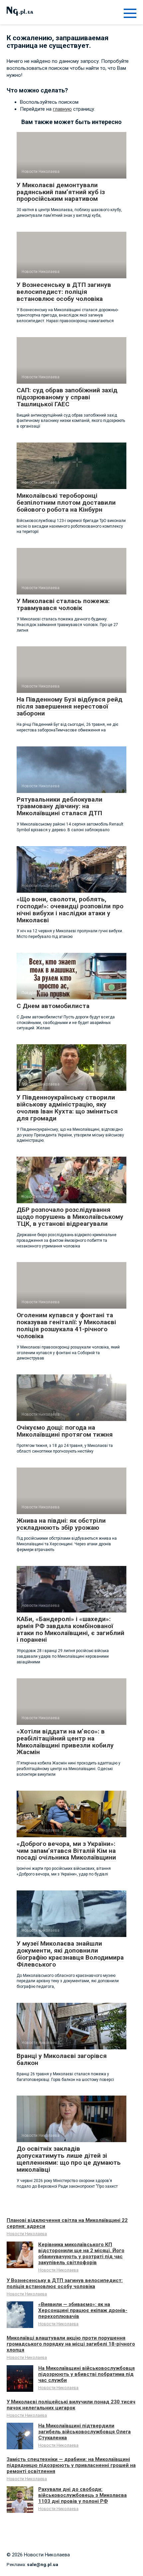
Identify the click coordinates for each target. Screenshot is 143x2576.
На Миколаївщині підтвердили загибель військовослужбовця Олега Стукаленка (84, 2432)
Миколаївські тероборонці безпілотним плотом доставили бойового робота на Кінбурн (66, 503)
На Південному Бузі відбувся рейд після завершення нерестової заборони (70, 706)
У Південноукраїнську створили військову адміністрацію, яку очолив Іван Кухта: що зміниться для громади (67, 1108)
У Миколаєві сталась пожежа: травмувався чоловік (63, 604)
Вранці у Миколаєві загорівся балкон (62, 2059)
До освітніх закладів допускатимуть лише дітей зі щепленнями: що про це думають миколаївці (69, 2159)
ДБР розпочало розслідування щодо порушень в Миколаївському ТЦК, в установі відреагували (70, 1217)
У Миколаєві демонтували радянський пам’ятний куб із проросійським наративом (61, 192)
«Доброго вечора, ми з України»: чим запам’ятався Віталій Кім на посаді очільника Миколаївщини (66, 1851)
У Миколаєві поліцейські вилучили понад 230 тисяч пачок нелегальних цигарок (71, 2405)
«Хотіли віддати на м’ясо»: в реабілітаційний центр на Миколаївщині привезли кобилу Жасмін (65, 1742)
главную (62, 109)
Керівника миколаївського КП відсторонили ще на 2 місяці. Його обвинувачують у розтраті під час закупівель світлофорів (81, 2254)
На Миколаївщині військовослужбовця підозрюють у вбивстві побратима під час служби (86, 2374)
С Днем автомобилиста (53, 1006)
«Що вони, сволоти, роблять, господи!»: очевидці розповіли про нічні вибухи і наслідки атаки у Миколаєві (70, 910)
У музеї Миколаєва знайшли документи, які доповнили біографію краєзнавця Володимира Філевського (70, 1954)
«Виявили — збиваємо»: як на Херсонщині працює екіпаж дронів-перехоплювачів (83, 2310)
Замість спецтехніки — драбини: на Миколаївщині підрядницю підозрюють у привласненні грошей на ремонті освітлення (71, 2465)
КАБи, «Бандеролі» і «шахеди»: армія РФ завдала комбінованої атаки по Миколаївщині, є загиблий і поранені (71, 1629)
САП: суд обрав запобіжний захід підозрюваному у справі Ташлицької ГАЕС (67, 397)
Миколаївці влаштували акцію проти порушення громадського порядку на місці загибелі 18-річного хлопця (71, 2344)
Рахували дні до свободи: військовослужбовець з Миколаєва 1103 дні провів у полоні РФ (82, 2495)
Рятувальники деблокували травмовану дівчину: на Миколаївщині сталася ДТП (60, 806)
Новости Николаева (27, 2234)
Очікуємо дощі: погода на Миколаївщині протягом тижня (65, 1431)
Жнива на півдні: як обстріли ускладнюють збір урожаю (61, 1524)
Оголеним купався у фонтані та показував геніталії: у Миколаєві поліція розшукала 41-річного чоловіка (66, 1326)
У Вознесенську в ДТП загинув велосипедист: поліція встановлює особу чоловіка (64, 292)
